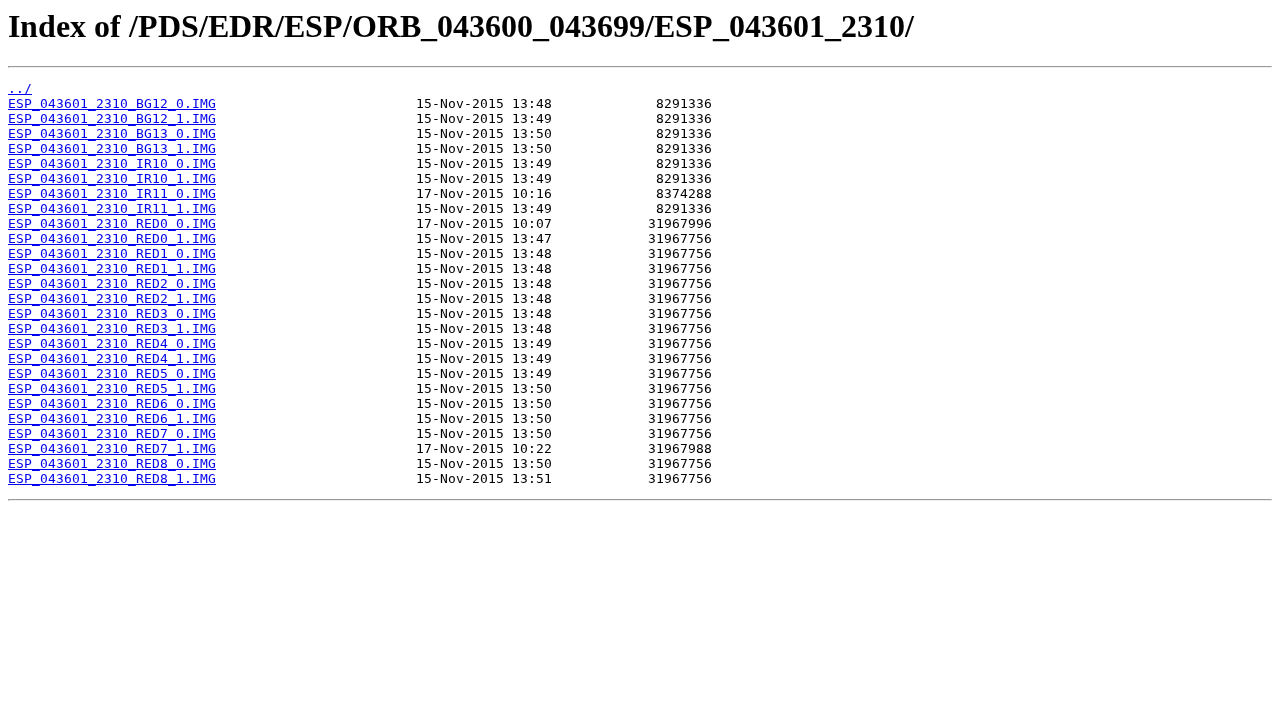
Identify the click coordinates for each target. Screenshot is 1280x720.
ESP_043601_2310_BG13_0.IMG (112, 133)
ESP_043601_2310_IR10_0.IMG (112, 163)
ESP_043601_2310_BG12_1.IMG (112, 118)
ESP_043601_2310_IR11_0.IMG (112, 193)
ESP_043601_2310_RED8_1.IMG (112, 478)
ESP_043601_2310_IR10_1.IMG (112, 178)
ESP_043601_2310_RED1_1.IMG (112, 268)
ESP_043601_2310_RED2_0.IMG (112, 283)
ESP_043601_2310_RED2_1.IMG (112, 298)
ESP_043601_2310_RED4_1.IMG (112, 358)
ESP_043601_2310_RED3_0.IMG (112, 313)
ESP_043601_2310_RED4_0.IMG (112, 343)
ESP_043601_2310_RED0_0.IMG (112, 223)
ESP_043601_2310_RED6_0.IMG (112, 403)
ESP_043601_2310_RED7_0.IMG (112, 433)
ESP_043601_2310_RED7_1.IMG (112, 448)
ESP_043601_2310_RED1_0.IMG (112, 253)
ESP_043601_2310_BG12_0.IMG (112, 103)
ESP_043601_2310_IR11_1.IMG (112, 208)
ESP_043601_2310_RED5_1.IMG (112, 388)
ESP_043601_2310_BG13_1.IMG (112, 148)
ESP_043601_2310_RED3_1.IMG (112, 328)
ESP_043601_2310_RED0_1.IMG (112, 238)
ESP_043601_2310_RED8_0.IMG (112, 463)
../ (20, 88)
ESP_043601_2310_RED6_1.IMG (112, 418)
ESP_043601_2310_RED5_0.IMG (112, 373)
